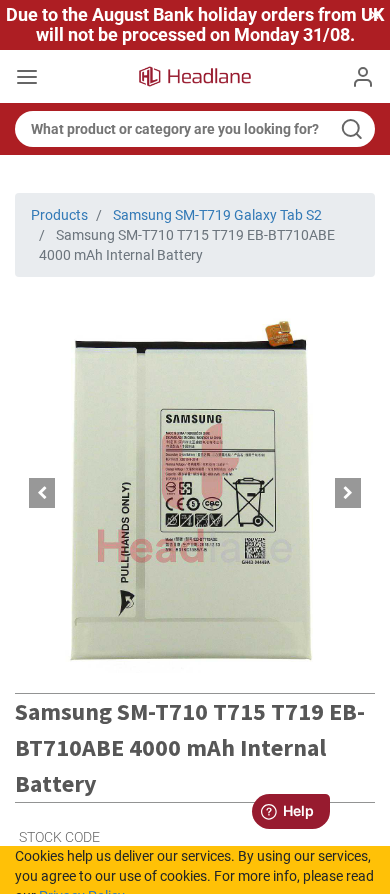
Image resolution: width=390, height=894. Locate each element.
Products (59, 215)
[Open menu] (27, 79)
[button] (42, 493)
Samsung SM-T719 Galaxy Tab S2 (217, 215)
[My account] (363, 77)
